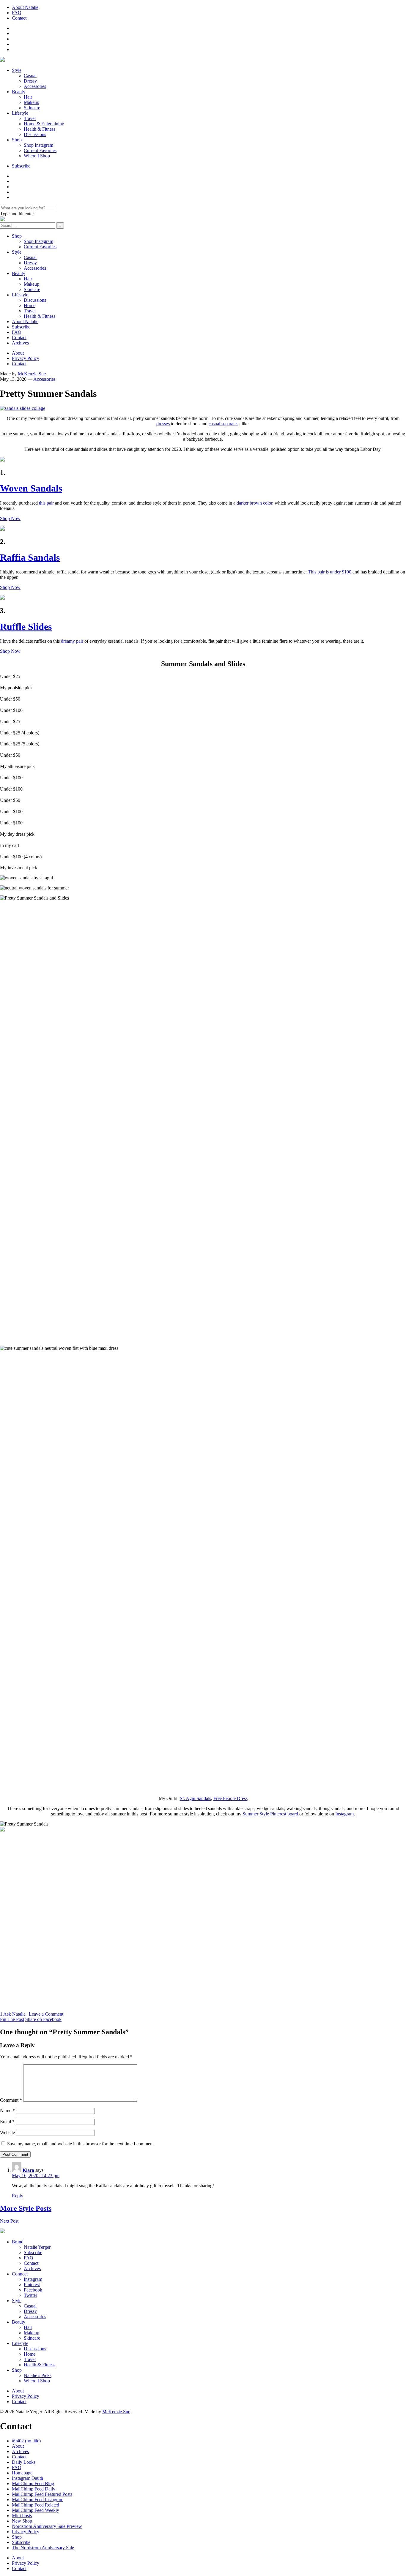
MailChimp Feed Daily (34, 2489)
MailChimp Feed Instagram (38, 2500)
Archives (20, 343)
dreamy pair (72, 641)
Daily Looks (24, 2462)
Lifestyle (20, 113)
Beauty (19, 92)
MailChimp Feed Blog (33, 2483)
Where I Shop (37, 156)
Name (7, 2110)
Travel (30, 118)
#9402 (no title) (26, 2441)
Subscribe (21, 166)
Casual (30, 76)
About (18, 353)
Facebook (33, 2290)
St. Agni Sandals (195, 1798)
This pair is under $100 (330, 572)
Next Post (9, 2221)
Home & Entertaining (44, 124)
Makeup (32, 102)
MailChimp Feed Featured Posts (42, 2494)
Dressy (30, 81)
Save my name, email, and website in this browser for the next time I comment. (81, 2144)
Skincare (32, 108)
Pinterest (32, 2285)
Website (7, 2132)
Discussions (35, 134)
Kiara (28, 2170)
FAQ (17, 13)
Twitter (30, 2295)
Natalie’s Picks (38, 2375)
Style (17, 70)
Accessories (35, 86)
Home (30, 305)
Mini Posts (22, 2516)
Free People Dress (230, 1798)
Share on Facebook (43, 2019)
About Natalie (25, 7)
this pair (46, 503)
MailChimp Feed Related (36, 2505)
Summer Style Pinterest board (270, 1814)
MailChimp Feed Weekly (36, 2510)
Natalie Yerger (37, 2247)
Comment (11, 2100)
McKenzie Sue (32, 374)
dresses (163, 424)
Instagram (33, 2279)
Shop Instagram (38, 145)
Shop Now (10, 518)
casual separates (224, 424)
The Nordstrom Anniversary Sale (43, 2548)
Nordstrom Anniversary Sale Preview (47, 2526)
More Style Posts (26, 2208)
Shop (17, 140)
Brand (18, 2242)
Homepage (22, 2473)
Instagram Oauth (27, 2478)
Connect (20, 2274)
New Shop (22, 2521)
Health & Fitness (40, 129)
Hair (28, 97)
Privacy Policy (26, 358)
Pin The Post (12, 2019)
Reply (18, 2196)
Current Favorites (40, 150)
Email (7, 2121)
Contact (19, 18)
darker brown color (254, 503)
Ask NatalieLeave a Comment (32, 2014)
